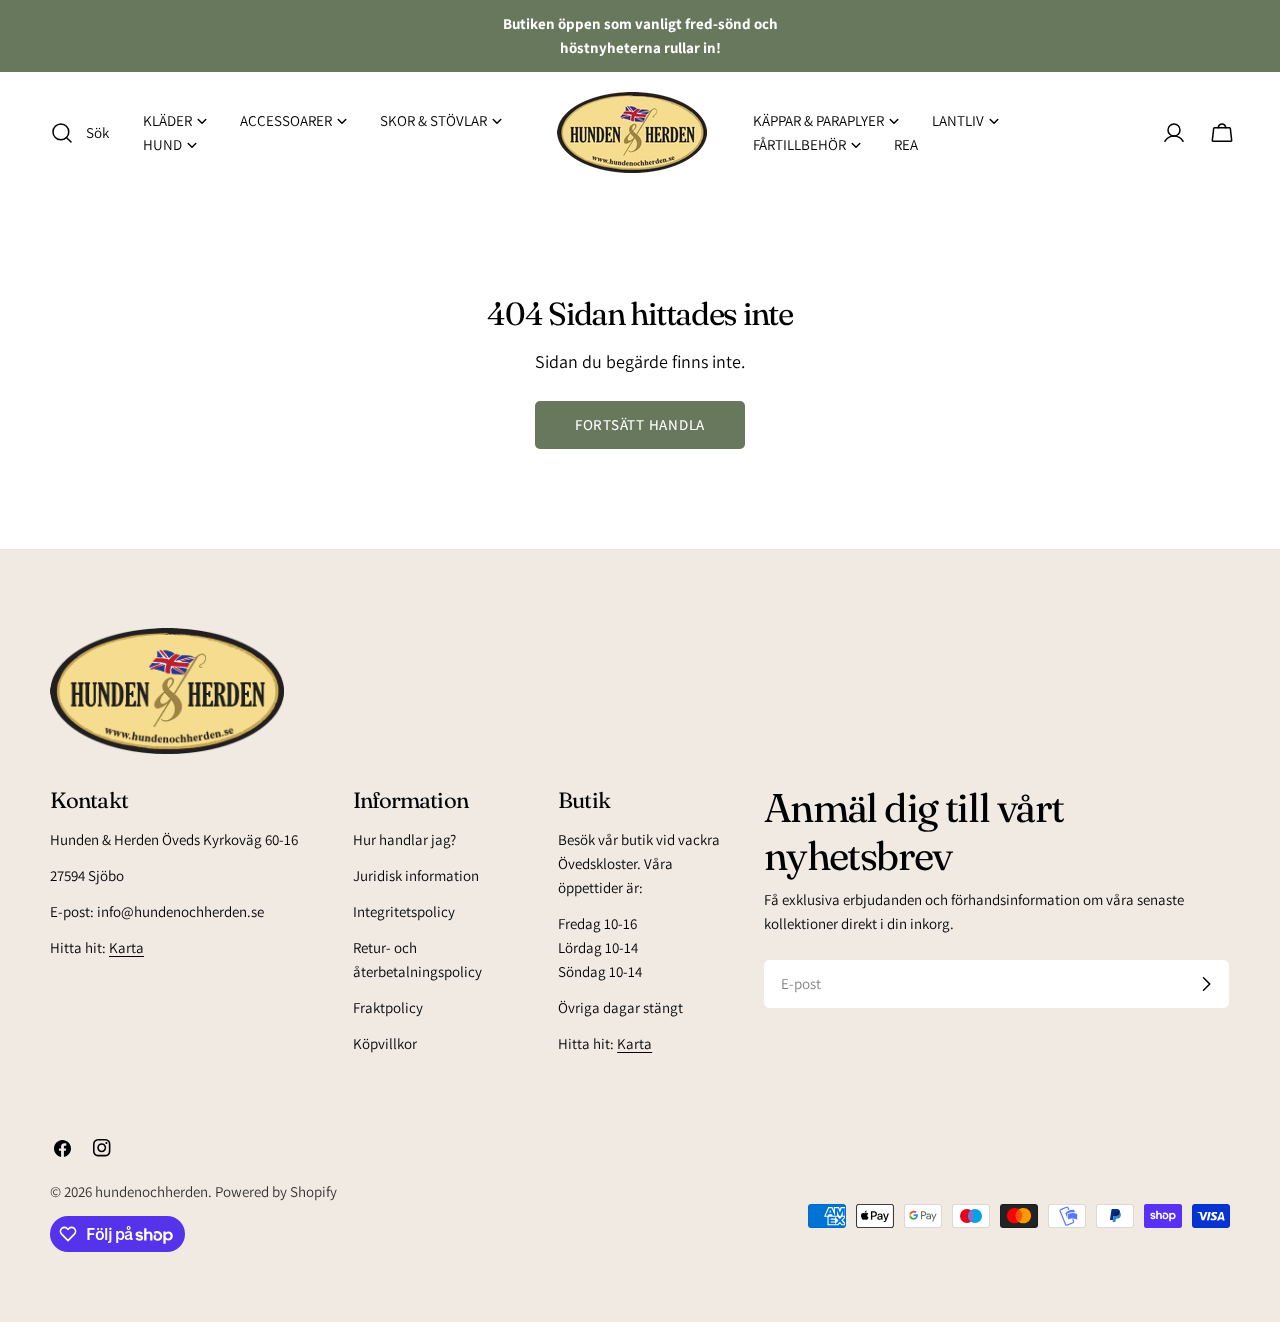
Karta (126, 947)
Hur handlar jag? (404, 839)
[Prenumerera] (1206, 984)
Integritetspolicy (404, 911)
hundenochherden (151, 1191)
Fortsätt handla (640, 424)
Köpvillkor (385, 1043)
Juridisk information (416, 875)
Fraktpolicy (388, 1007)
